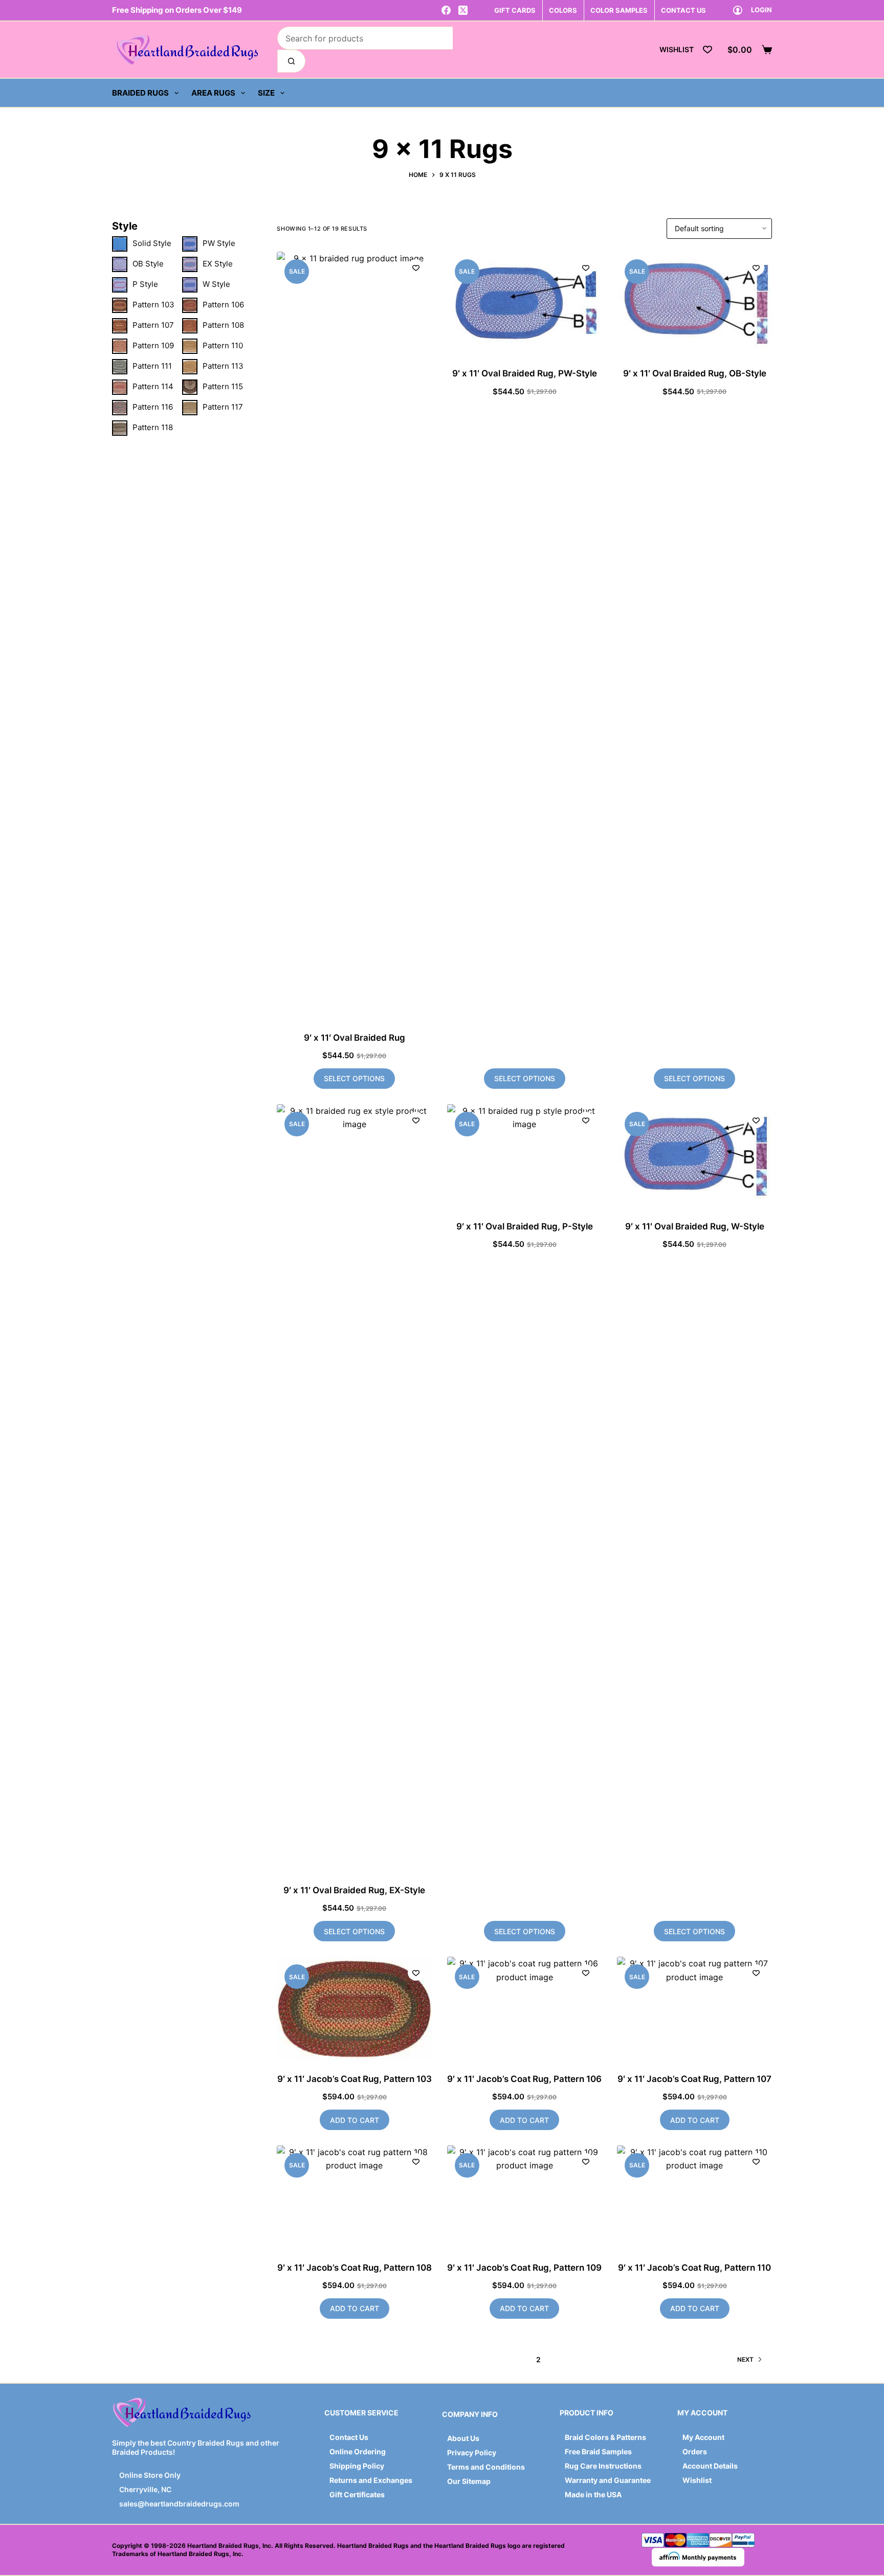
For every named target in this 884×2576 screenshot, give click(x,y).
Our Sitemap (469, 2481)
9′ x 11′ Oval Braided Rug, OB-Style (695, 373)
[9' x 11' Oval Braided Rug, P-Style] (525, 1156)
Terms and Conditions (486, 2467)
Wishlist (697, 2480)
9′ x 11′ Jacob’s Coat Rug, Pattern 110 (694, 2268)
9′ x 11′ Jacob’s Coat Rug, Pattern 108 (355, 2268)
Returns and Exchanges (371, 2480)
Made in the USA (593, 2494)
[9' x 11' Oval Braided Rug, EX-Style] (354, 1488)
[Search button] (291, 61)
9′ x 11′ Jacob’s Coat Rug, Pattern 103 (355, 2079)
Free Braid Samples (598, 2451)
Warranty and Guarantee (608, 2480)
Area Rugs (213, 93)
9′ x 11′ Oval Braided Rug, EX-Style (354, 1890)
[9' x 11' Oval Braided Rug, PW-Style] (525, 303)
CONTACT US (683, 10)
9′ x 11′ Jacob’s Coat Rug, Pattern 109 (524, 2268)
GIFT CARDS (515, 10)
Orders (695, 2451)
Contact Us (349, 2437)
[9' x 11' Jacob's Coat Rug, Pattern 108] (354, 2197)
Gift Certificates (357, 2494)
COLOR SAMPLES (619, 10)
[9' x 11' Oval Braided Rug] (354, 635)
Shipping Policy (357, 2466)
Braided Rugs (140, 93)
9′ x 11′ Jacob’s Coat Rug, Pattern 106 (524, 2079)
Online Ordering (358, 2451)
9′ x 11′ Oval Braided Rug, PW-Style (525, 373)
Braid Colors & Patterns (605, 2437)
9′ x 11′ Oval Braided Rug (355, 1038)
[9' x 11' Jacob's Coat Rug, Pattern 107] (694, 2008)
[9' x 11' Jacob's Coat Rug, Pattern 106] (525, 2008)
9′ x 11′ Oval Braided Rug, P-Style (525, 1226)
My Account (703, 2437)
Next (745, 2359)
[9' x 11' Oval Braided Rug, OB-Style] (694, 303)
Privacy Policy (472, 2452)
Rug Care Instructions (603, 2466)
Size (266, 93)
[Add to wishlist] (416, 267)
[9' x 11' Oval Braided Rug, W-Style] (694, 1156)
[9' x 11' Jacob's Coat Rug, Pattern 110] (694, 2197)
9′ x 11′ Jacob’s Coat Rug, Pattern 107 (694, 2079)
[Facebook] (446, 10)
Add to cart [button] (355, 2120)
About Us (463, 2438)
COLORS (563, 10)
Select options (354, 1078)
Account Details (710, 2466)
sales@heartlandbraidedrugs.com (179, 2504)
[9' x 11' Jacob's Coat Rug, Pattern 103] (354, 2008)
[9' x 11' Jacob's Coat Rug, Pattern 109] (525, 2197)
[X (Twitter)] (463, 10)
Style (125, 226)
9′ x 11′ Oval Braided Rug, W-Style (695, 1226)
